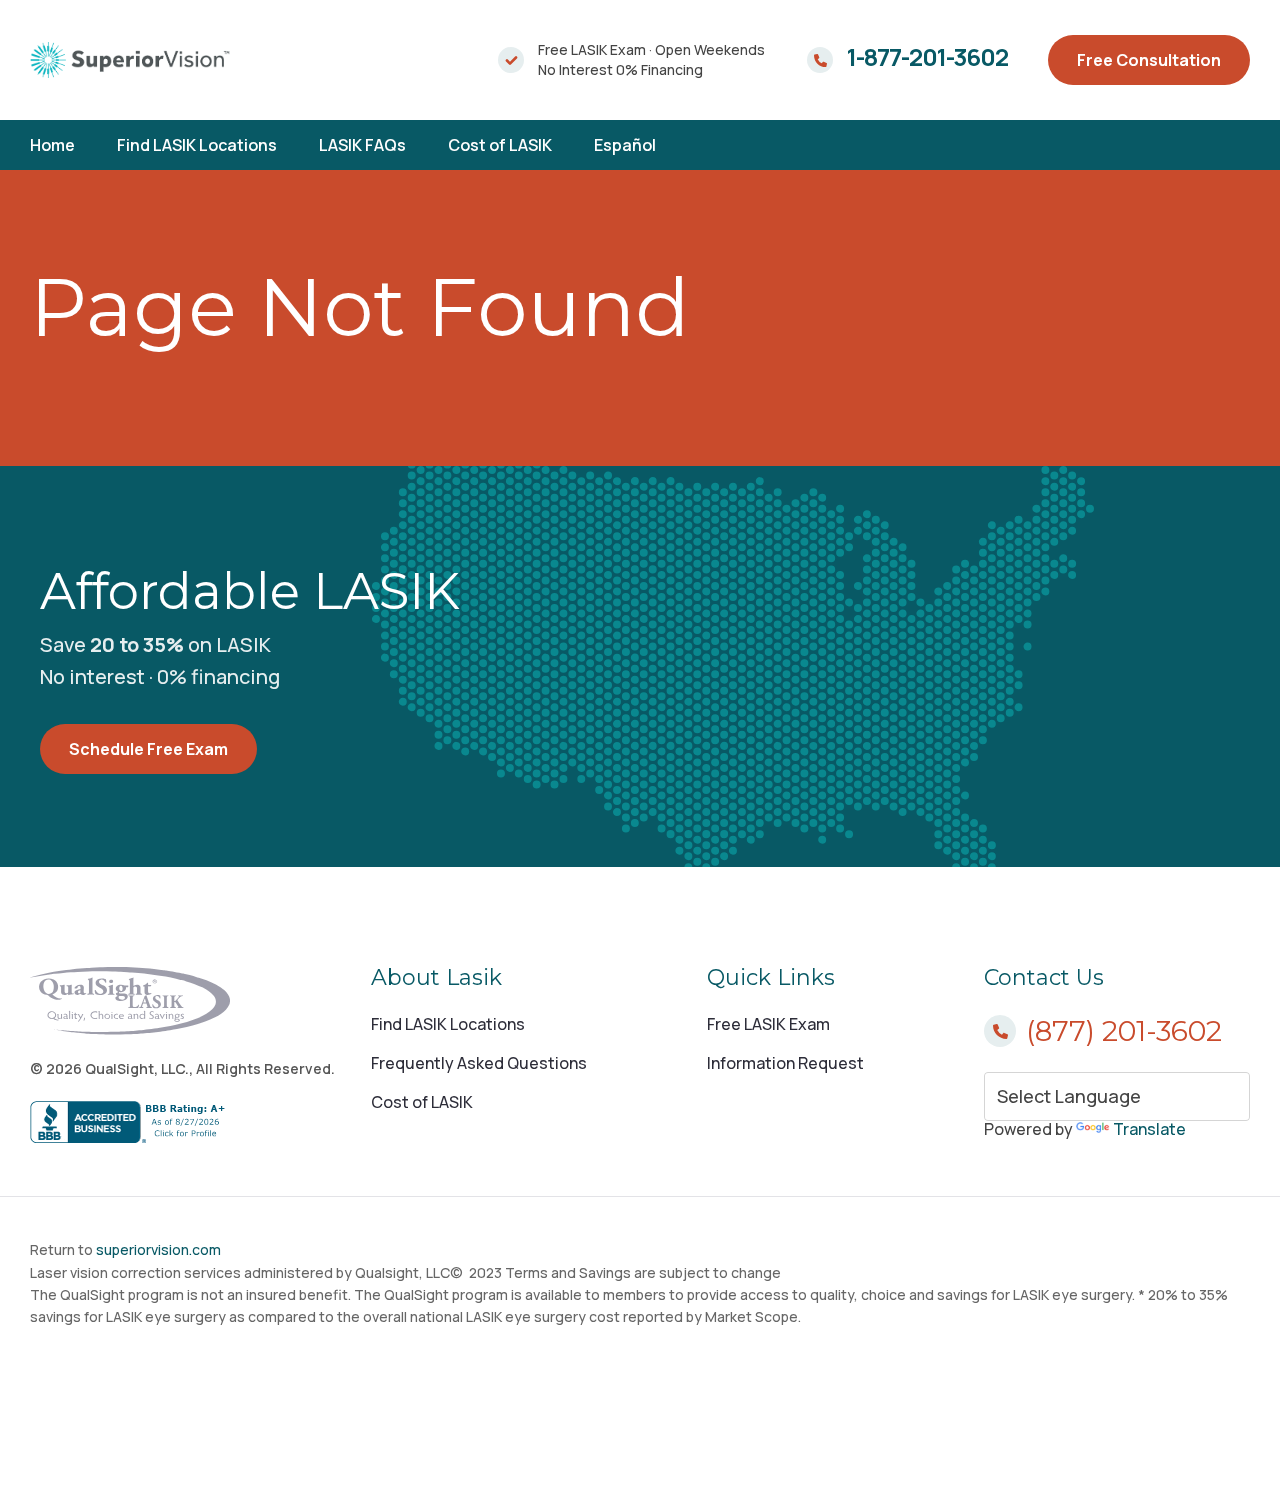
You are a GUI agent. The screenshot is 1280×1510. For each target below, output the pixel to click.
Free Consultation (1149, 60)
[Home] (130, 59)
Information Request (785, 1063)
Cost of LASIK (500, 145)
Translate (1149, 1129)
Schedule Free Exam (148, 749)
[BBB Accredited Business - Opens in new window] (182, 1123)
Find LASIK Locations (197, 145)
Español (625, 145)
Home (52, 145)
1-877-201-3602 (927, 57)
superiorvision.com (158, 1249)
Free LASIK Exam (768, 1024)
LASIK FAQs (362, 145)
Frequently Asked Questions (479, 1063)
